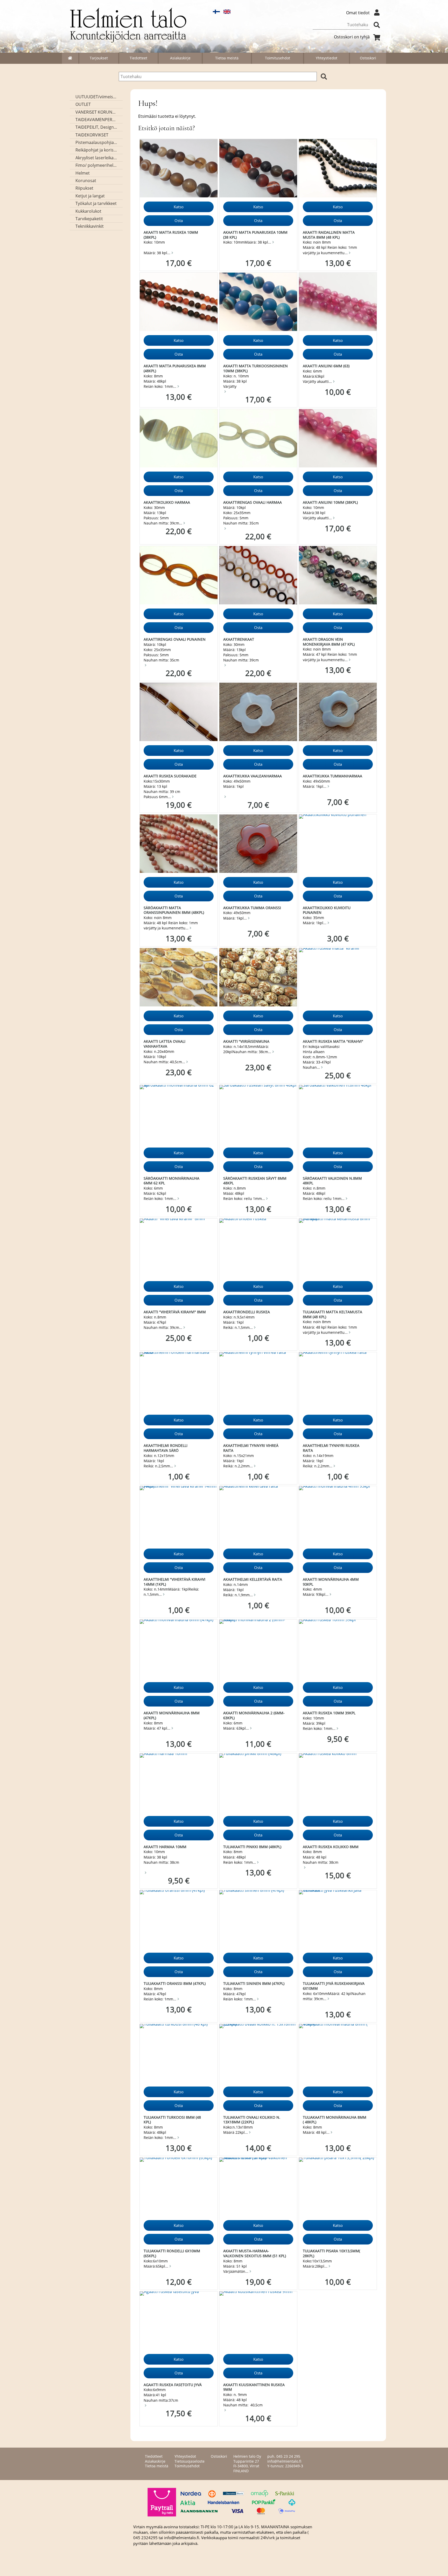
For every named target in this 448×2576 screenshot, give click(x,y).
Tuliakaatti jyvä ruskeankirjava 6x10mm (334, 1986)
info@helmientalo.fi (284, 2461)
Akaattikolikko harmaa (167, 502)
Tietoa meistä (227, 58)
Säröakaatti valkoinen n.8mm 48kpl (332, 1181)
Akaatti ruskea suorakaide (170, 776)
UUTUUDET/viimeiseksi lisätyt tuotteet (96, 97)
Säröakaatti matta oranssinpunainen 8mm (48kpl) (174, 910)
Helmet (83, 173)
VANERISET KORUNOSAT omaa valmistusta (96, 112)
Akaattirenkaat (239, 639)
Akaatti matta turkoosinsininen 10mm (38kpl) (255, 368)
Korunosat (86, 181)
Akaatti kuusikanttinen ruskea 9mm (254, 2387)
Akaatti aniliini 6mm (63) (326, 366)
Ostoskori (368, 58)
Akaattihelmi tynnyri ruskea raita (331, 1448)
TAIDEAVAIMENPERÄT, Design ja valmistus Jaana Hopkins (96, 120)
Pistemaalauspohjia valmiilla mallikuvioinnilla (96, 142)
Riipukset (84, 188)
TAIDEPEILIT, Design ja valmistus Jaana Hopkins (96, 127)
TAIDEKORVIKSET (92, 135)
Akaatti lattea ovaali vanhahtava (164, 1044)
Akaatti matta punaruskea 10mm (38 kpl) (255, 235)
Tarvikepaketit (89, 219)
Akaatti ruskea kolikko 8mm (331, 1847)
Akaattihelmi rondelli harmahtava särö (166, 1448)
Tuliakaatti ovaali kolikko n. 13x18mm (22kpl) (252, 2120)
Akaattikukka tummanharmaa (332, 776)
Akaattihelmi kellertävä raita (253, 1579)
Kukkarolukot (88, 211)
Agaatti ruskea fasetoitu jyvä (173, 2385)
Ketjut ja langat (90, 196)
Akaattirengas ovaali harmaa (253, 502)
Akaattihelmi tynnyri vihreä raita (251, 1448)
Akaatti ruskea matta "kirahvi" (333, 1041)
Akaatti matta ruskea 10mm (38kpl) (171, 235)
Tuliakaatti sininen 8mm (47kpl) (254, 1983)
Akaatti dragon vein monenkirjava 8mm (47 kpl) (329, 642)
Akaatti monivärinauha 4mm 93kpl (331, 1582)
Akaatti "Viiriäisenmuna (246, 1041)
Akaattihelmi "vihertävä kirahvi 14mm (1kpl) (174, 1582)
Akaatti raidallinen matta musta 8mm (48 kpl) (329, 235)
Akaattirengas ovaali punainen (175, 639)
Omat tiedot (358, 13)
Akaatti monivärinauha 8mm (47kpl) (172, 1715)
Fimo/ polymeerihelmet (96, 165)
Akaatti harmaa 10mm (165, 1847)
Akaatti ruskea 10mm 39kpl (329, 1713)
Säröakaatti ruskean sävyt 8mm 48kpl (255, 1181)
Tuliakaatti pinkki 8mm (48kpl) (252, 1847)
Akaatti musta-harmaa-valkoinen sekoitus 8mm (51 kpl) (255, 2253)
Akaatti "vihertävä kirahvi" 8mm (175, 1312)
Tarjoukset (99, 58)
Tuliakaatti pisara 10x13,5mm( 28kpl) (331, 2253)
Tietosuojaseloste (190, 2461)
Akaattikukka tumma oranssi (252, 908)
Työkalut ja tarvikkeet (96, 203)
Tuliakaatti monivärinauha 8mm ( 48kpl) (335, 2120)
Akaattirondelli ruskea (247, 1312)
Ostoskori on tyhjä (352, 37)
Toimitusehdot (278, 58)
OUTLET (83, 104)
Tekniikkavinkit (90, 226)
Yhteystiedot (327, 58)
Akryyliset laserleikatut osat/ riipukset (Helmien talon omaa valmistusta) (96, 158)
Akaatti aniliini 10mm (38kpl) (330, 502)
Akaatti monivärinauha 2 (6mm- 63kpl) (254, 1715)
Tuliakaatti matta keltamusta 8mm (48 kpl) (332, 1314)
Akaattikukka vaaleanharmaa (253, 776)
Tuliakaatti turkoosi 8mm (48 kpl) (172, 2120)
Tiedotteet (138, 58)
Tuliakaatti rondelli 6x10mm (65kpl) (172, 2253)
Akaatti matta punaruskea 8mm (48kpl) (175, 368)
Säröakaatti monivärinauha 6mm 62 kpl (171, 1181)
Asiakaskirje (180, 58)
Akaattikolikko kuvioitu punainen (327, 910)
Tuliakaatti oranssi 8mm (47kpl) (175, 1983)
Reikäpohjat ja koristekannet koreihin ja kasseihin (96, 150)
